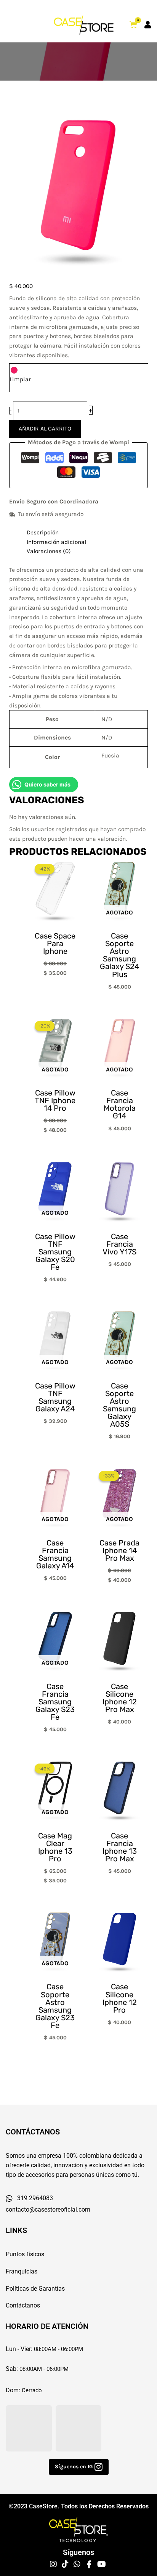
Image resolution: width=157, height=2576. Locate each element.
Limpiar (20, 379)
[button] (79, 2467)
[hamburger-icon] (16, 25)
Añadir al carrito (45, 429)
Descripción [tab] (43, 532)
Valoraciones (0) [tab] (49, 551)
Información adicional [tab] (56, 542)
